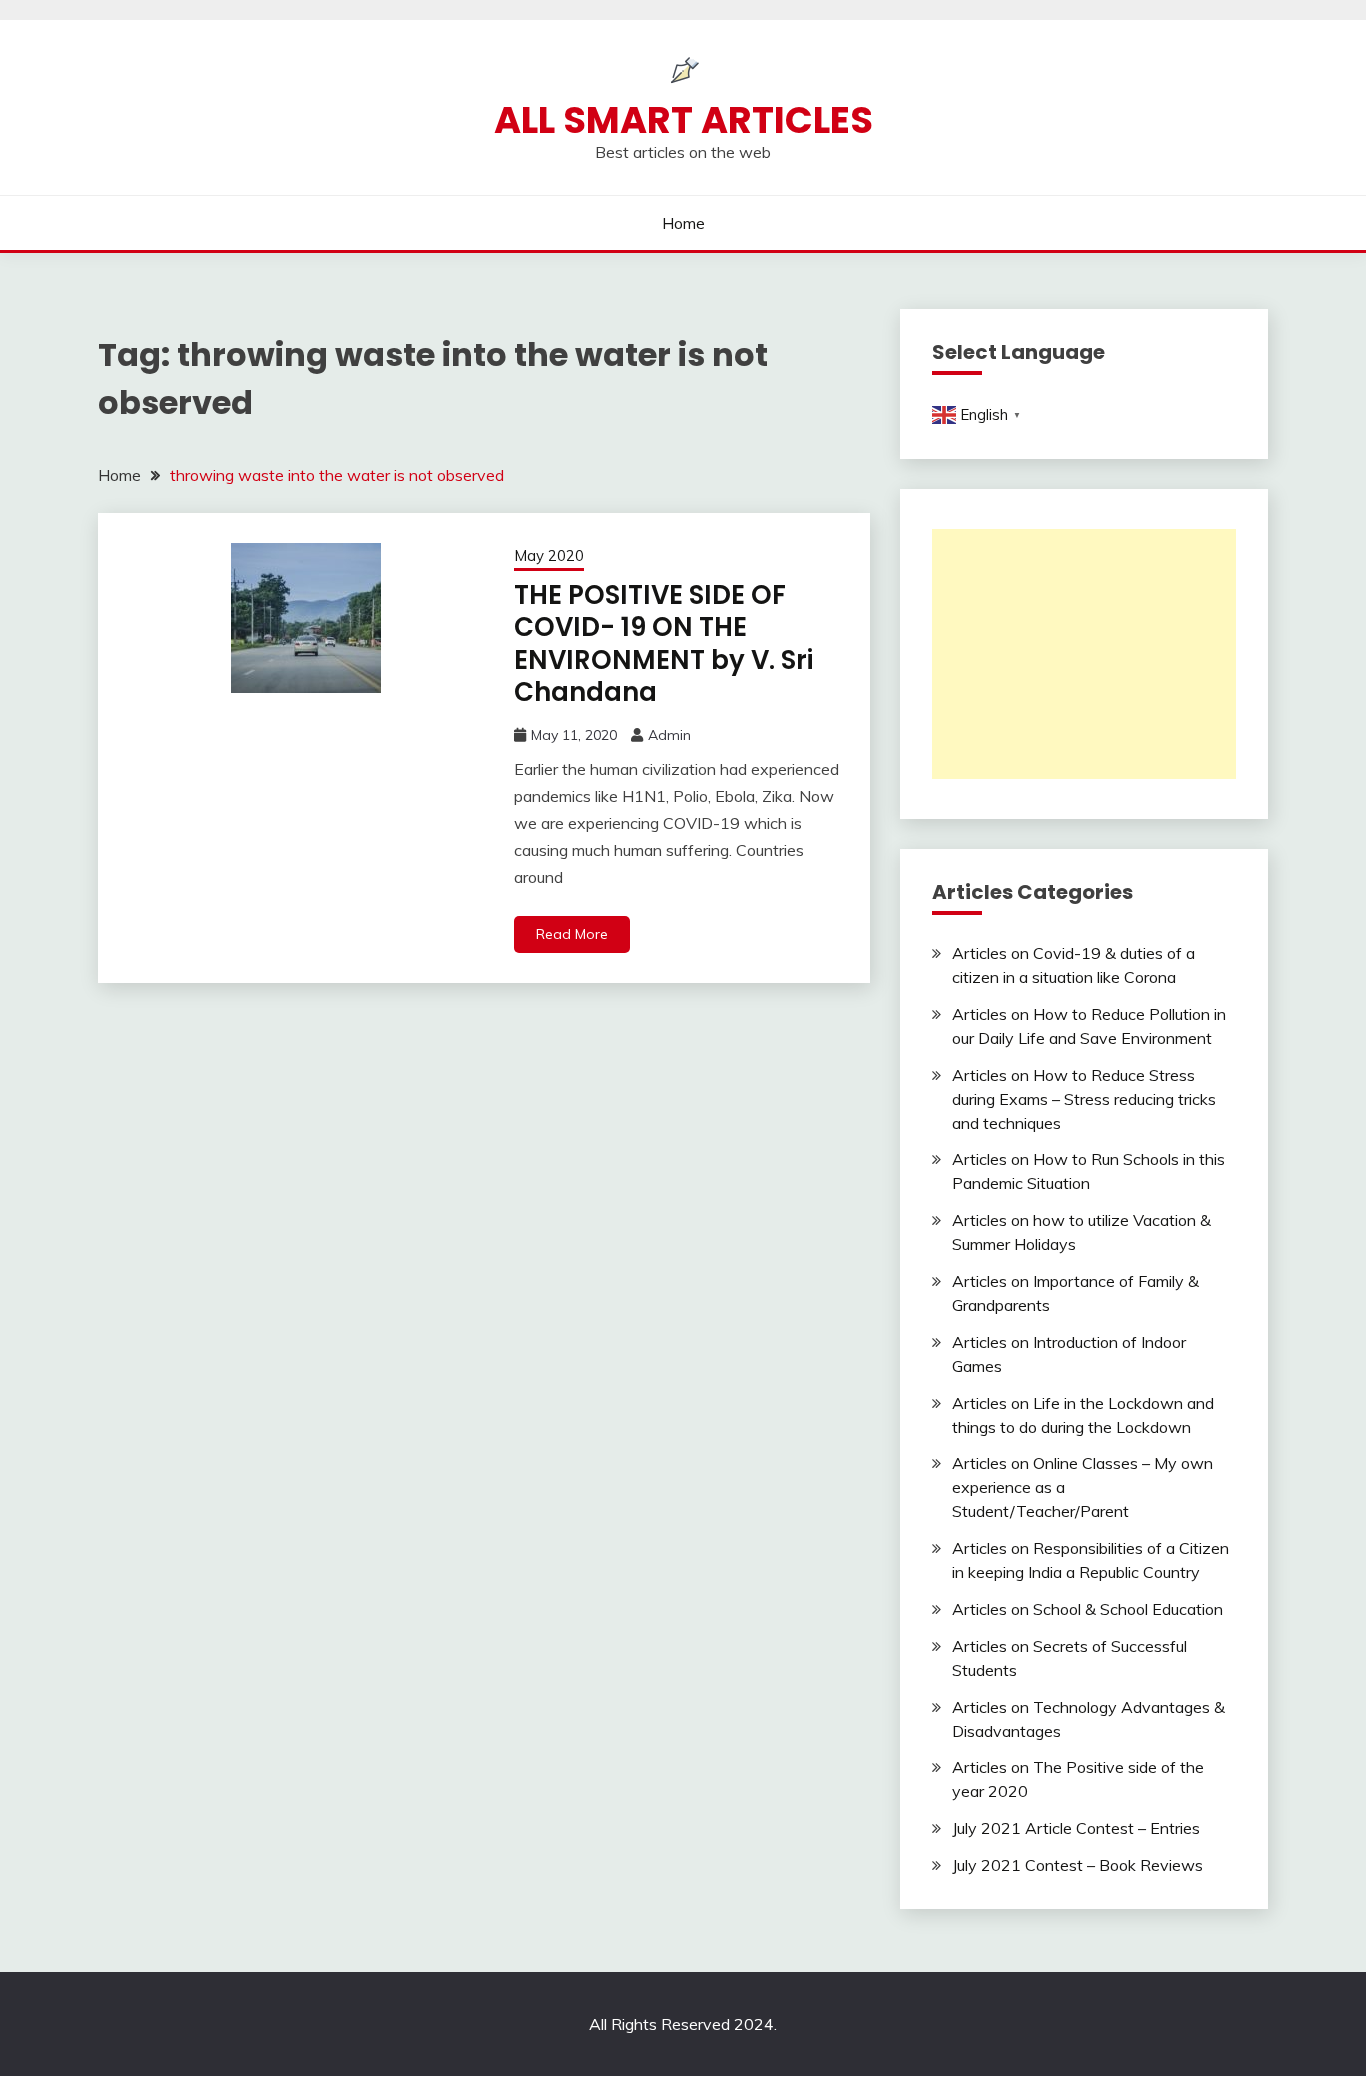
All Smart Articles (683, 120)
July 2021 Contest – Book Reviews (1077, 1865)
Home (683, 223)
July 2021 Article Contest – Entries (1076, 1828)
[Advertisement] (1084, 654)
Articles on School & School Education (1087, 1609)
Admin (669, 735)
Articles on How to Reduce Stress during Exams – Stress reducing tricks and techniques (1084, 1099)
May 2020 (549, 555)
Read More (572, 934)
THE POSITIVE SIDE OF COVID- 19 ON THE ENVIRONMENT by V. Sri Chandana (663, 644)
